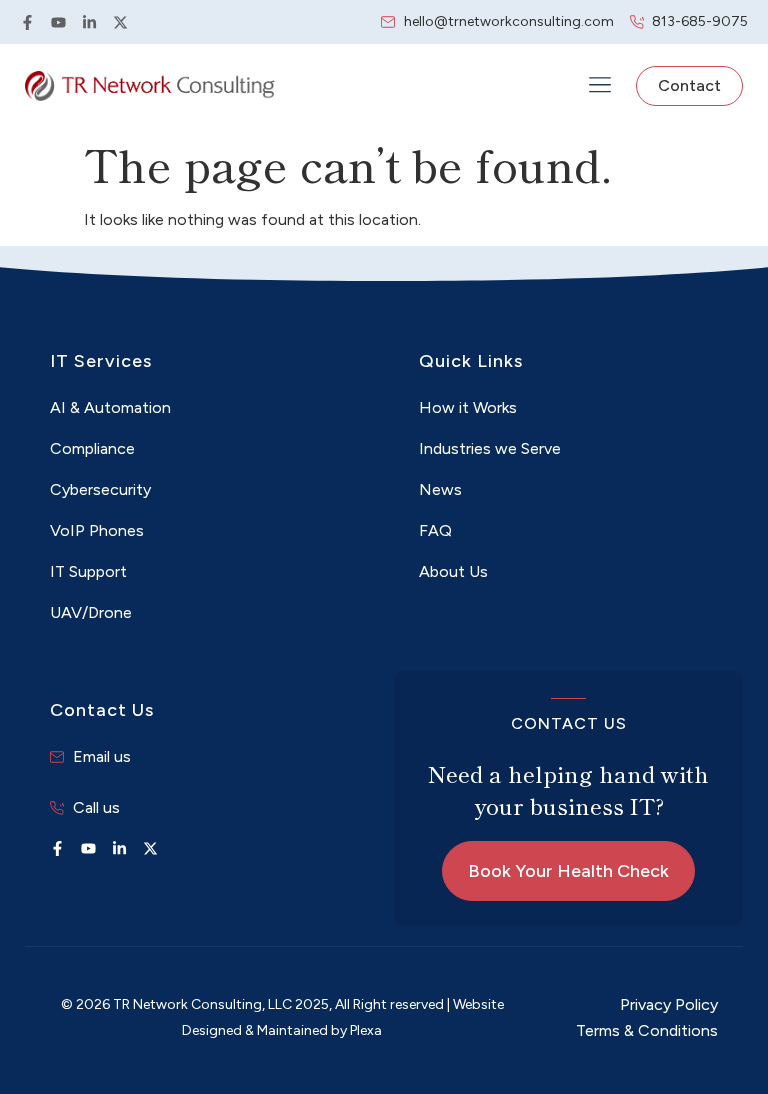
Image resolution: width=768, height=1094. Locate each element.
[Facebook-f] (27, 22)
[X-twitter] (120, 22)
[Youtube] (58, 22)
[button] (599, 86)
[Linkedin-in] (89, 22)
